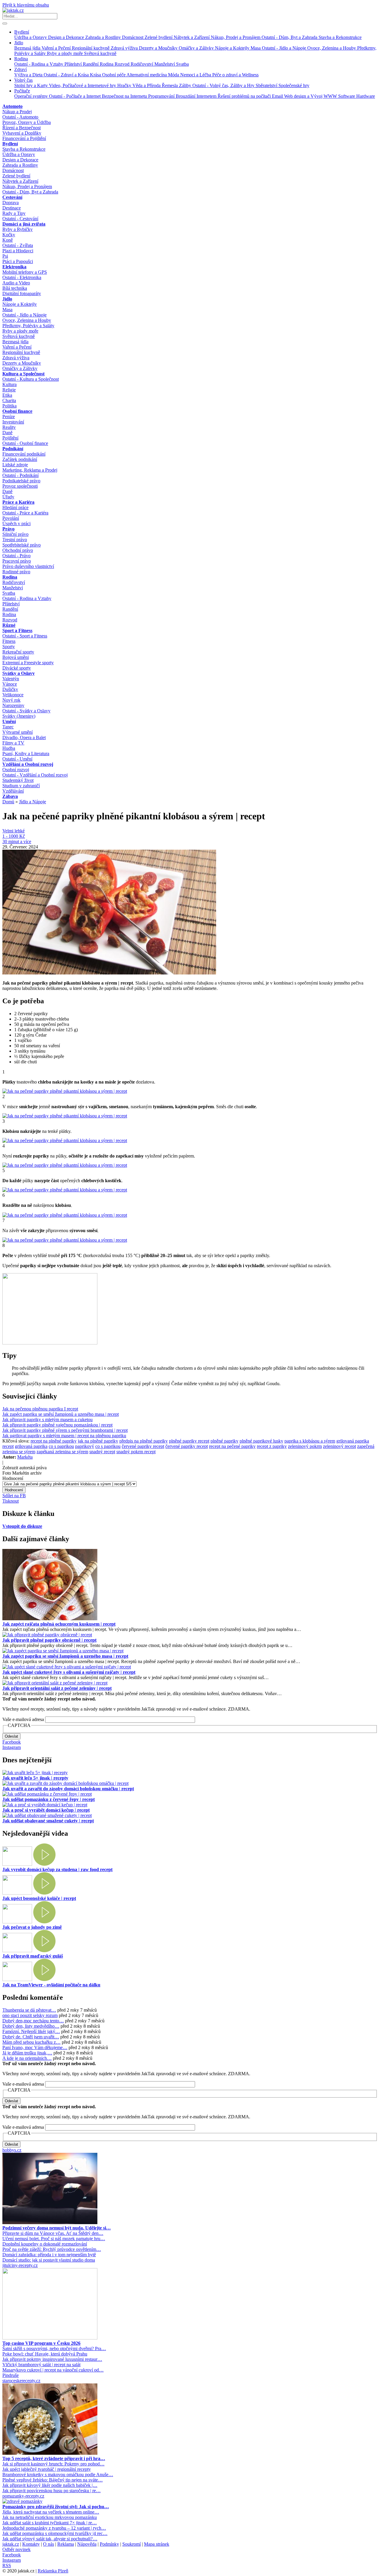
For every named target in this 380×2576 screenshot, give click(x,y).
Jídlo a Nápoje (33, 802)
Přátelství (74, 64)
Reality (9, 427)
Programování (162, 96)
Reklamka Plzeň (53, 2571)
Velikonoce (13, 695)
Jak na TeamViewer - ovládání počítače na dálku (51, 1985)
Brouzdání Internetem (197, 96)
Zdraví (20, 69)
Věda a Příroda (147, 85)
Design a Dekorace (67, 37)
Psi (5, 256)
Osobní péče (114, 75)
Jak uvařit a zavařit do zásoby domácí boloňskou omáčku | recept (68, 1789)
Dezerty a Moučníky (159, 48)
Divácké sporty (17, 668)
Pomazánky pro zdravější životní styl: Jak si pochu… (56, 2507)
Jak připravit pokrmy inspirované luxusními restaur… (52, 2359)
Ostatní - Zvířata (18, 245)
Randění (91, 64)
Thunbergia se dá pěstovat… (29, 2010)
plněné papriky (224, 1441)
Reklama (66, 2544)
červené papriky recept (143, 1446)
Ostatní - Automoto (20, 117)
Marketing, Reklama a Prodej (30, 470)
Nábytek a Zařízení (192, 37)
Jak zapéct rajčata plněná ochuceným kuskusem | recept (59, 1624)
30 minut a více (17, 841)
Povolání (11, 518)
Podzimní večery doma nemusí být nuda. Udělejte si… (57, 2228)
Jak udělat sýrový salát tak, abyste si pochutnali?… (50, 2539)
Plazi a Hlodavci (18, 251)
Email (278, 96)
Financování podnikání (24, 454)
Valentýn (11, 679)
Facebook (12, 1742)
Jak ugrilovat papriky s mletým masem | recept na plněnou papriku (64, 1436)
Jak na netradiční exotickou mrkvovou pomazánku (50, 2517)
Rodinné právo (16, 572)
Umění (9, 721)
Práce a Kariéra (18, 502)
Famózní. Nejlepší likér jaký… (31, 2031)
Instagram (12, 1747)
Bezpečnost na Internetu (125, 96)
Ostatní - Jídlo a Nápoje (285, 48)
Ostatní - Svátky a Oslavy (26, 711)
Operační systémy (32, 96)
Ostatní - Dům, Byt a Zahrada (290, 37)
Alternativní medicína (147, 75)
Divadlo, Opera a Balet (24, 737)
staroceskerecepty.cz (21, 2381)
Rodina (21, 59)
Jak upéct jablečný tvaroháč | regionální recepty (47, 2469)
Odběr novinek (16, 2549)
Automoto (12, 106)
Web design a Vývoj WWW (311, 96)
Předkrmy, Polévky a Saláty (28, 326)
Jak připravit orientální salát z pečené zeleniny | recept (57, 1688)
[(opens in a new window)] (50, 2222)
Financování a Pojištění (24, 138)
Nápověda (87, 2544)
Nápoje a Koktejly (233, 48)
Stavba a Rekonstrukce (340, 37)
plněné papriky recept (189, 1441)
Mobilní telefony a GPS (25, 272)
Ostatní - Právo (16, 556)
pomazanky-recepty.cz (23, 2496)
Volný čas (23, 80)
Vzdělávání (13, 791)
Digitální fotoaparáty (22, 293)
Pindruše (11, 2375)
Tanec (8, 727)
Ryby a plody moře (65, 53)
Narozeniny (13, 705)
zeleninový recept (339, 1446)
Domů (8, 802)
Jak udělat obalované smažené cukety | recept (48, 1821)
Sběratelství (267, 85)
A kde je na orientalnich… (27, 2058)
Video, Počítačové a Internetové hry (83, 85)
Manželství (165, 64)
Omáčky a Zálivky (197, 48)
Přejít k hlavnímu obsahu (26, 5)
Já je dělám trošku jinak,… (27, 2053)
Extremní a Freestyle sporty (28, 663)
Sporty (9, 647)
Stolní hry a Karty (32, 85)
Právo (8, 529)
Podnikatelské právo (21, 481)
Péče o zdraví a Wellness (235, 75)
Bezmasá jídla (28, 48)
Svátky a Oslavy (19, 673)
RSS (7, 2565)
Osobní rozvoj (16, 770)
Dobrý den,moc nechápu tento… (33, 2021)
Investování (13, 422)
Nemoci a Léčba (196, 75)
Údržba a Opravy (31, 37)
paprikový (85, 1446)
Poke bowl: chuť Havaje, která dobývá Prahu (45, 2354)
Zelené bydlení (159, 37)
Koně (8, 240)
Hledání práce (15, 507)
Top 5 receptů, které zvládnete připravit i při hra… (54, 2458)
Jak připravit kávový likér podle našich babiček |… (50, 2485)
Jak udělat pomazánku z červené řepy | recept (49, 1799)
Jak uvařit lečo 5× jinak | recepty (35, 1778)
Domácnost (133, 37)
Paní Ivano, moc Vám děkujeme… (35, 2047)
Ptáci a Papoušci (18, 261)
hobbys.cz (12, 2150)
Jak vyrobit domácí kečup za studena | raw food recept (57, 1869)
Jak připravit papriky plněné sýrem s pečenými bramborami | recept (65, 1430)
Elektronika (14, 267)
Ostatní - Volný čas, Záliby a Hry (224, 85)
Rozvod (123, 64)
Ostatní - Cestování (20, 219)
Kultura (9, 384)
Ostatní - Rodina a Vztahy (39, 64)
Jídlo (19, 43)
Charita (9, 400)
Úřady (8, 497)
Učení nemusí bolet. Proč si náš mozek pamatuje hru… (54, 2239)
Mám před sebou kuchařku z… (31, 2042)
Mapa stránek (157, 2544)
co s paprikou (61, 1446)
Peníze (9, 417)
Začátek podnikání (20, 459)
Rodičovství (142, 64)
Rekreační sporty (18, 652)
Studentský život (18, 780)
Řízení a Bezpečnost (22, 128)
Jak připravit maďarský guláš (33, 1956)
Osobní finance (17, 411)
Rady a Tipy (14, 213)
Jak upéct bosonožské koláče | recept (39, 1898)
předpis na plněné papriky (144, 1441)
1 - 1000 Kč (14, 836)
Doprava (11, 203)
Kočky (9, 235)
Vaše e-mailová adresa (23, 1719)
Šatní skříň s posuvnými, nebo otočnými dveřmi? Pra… (54, 2349)
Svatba (182, 64)
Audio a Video (16, 283)
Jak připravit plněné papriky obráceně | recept (49, 1640)
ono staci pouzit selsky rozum (30, 2015)
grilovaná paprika (31, 1446)
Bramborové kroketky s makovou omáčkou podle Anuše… (58, 2475)
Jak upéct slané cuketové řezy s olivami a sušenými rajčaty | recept (69, 1672)
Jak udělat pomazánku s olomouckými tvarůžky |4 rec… (55, 2533)
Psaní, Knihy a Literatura (26, 754)
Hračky (125, 85)
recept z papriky (272, 1446)
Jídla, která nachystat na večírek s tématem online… (51, 2512)
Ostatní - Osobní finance (25, 443)
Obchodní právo (18, 550)
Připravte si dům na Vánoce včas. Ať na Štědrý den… (53, 2233)
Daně (7, 433)
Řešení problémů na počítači (245, 96)
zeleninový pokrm (305, 1446)
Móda (174, 75)
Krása (96, 75)
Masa (256, 48)
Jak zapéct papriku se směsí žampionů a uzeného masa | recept (61, 1414)
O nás (49, 2544)
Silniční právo (15, 534)
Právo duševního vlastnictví (28, 566)
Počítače (22, 91)
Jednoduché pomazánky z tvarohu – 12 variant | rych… (54, 2528)
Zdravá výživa (125, 48)
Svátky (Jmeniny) (19, 716)
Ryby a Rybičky (18, 229)
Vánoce (10, 684)
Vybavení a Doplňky (22, 133)
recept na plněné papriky (54, 1441)
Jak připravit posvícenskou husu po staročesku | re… (52, 2491)
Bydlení (22, 32)
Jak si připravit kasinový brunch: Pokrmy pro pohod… (53, 2464)
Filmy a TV (13, 743)
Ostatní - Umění (17, 759)
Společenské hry (294, 85)
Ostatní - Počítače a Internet (75, 96)
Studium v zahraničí (21, 786)
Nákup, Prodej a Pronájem (236, 37)
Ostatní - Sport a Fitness (25, 636)
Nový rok (11, 700)
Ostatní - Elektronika (22, 277)
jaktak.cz (11, 2544)
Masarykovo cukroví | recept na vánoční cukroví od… (53, 2370)
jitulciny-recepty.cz (20, 2265)
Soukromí (132, 2544)
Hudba (9, 748)
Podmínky (109, 2544)
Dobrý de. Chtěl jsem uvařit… (31, 2037)
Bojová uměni (16, 657)
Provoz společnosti (20, 486)
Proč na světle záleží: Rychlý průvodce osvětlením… (52, 2249)
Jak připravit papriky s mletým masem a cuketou (47, 1420)
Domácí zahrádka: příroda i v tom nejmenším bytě (49, 2255)
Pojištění (10, 438)
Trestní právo (15, 540)
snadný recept (102, 1452)
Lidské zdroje (15, 465)
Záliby (186, 85)
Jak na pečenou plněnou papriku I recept (40, 1409)
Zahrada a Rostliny (104, 37)
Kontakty (31, 2544)
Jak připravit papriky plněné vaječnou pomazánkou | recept (57, 1425)
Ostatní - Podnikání (20, 475)
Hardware (366, 96)
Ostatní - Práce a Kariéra (25, 513)
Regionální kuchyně (91, 48)
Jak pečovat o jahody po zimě (32, 1927)
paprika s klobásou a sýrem (310, 1441)
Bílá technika (15, 288)
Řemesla (170, 85)
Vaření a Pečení (57, 48)
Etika (7, 395)
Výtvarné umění (18, 732)
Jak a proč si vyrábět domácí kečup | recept (46, 1810)
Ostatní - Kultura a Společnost (31, 379)
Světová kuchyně (100, 53)
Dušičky (10, 689)
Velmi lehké (14, 831)
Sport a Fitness (17, 630)
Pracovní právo (17, 561)
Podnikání (13, 449)
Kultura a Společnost (23, 374)
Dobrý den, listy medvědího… (31, 2026)
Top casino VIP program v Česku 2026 (41, 2343)
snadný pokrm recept (136, 1452)
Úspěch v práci (16, 523)
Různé (9, 625)
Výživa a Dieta (29, 75)
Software (347, 96)
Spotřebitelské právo (22, 545)
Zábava (10, 796)
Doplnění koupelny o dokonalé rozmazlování (45, 2244)
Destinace (12, 208)
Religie (9, 390)
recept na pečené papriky (232, 1446)
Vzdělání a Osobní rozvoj (28, 764)
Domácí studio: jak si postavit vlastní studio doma (49, 2260)
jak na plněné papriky (98, 1441)
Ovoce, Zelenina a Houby (332, 48)
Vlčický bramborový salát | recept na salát (41, 2365)
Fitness (9, 641)
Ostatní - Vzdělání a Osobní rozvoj (35, 775)
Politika (9, 406)
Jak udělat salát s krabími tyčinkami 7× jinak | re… (50, 2523)
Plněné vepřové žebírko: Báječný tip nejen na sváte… (53, 2480)
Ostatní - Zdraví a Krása (67, 75)
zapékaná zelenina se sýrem (62, 1452)
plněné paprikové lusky (261, 1441)
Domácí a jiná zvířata (24, 224)
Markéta (25, 1457)
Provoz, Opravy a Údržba (27, 122)
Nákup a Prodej (17, 112)
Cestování (12, 197)
